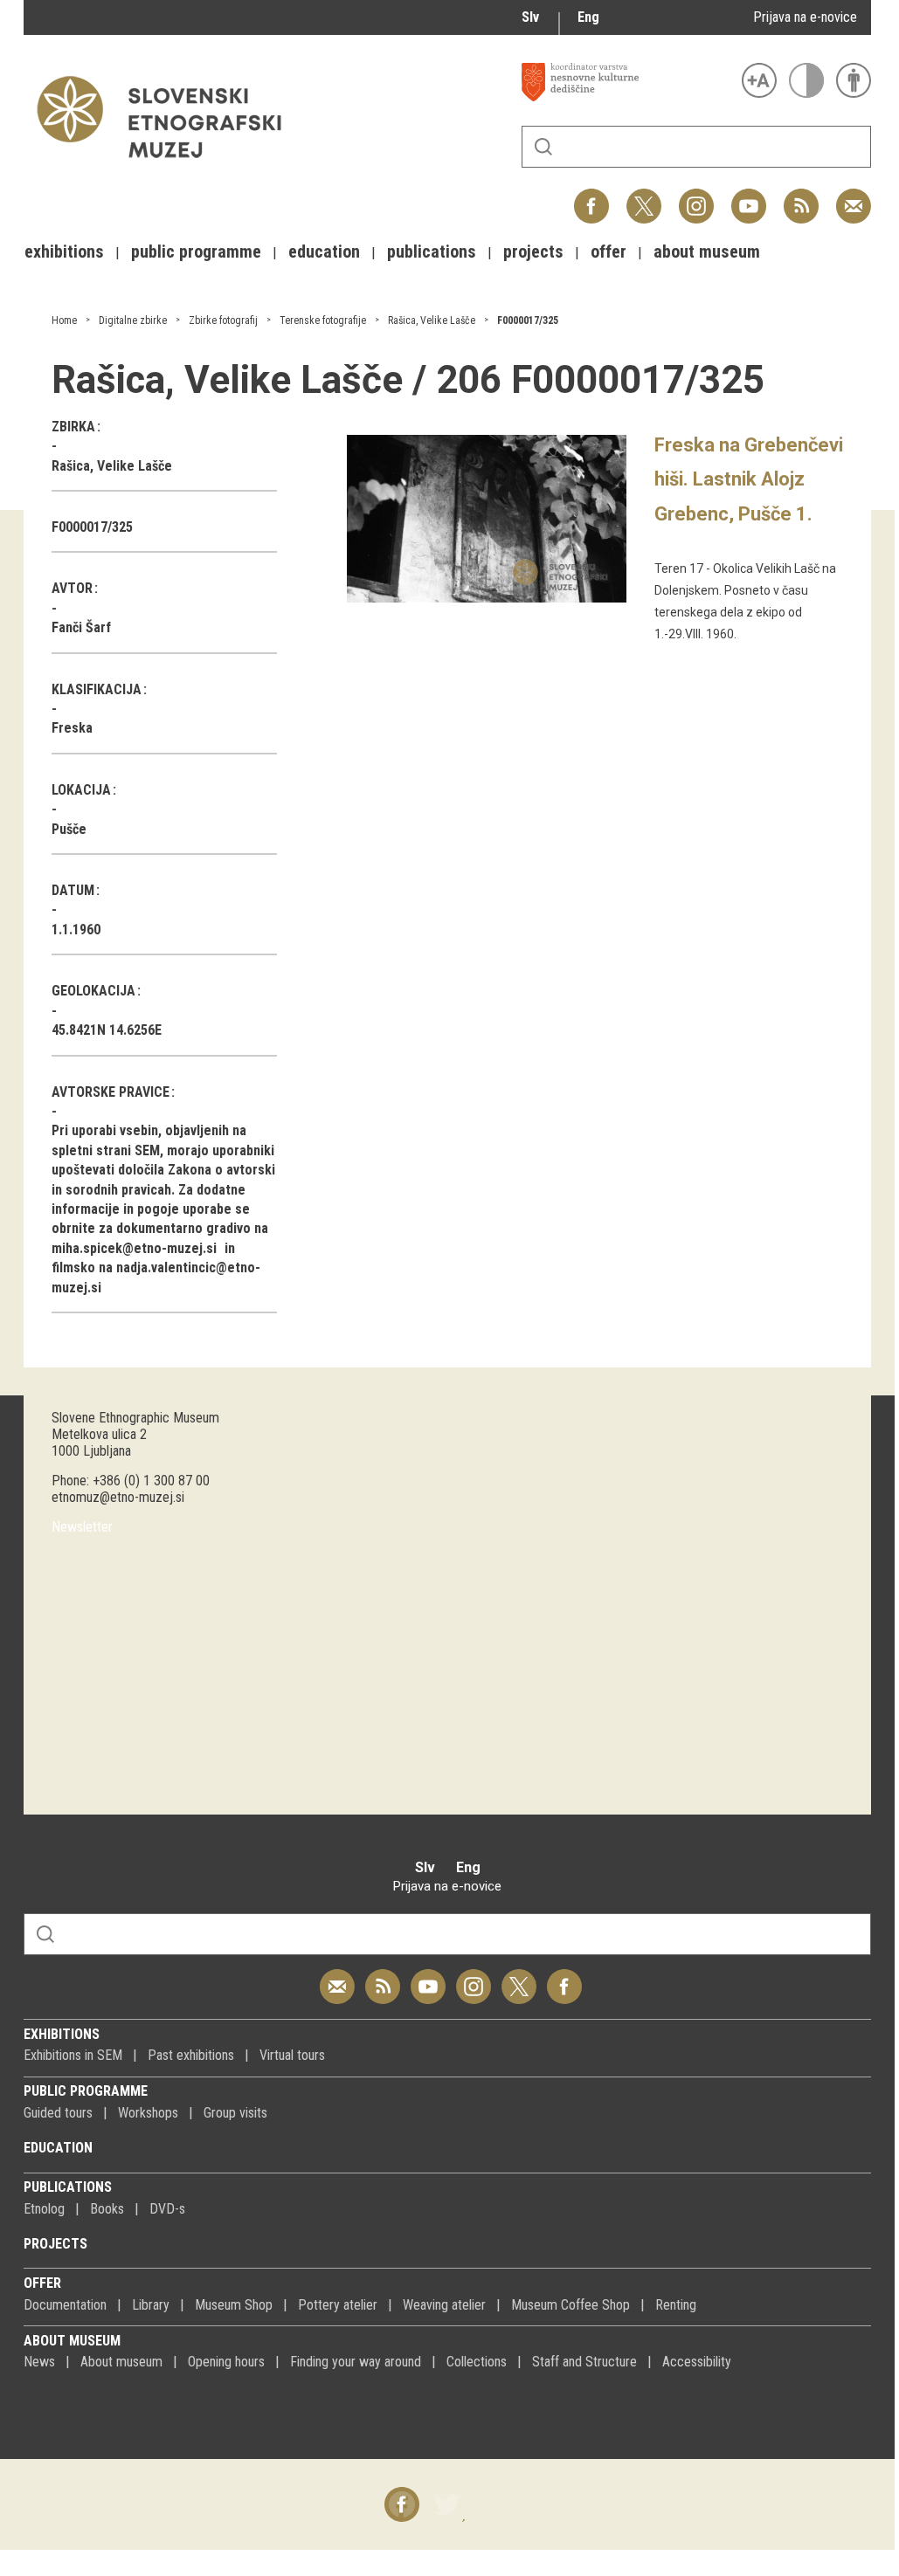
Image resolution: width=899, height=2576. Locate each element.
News (39, 2362)
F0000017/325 (528, 320)
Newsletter (82, 1527)
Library (151, 2305)
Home (64, 320)
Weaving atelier (444, 2305)
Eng (588, 17)
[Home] (168, 166)
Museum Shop (234, 2305)
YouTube (749, 197)
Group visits (235, 2113)
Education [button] (324, 251)
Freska (72, 728)
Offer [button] (609, 251)
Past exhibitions (191, 2055)
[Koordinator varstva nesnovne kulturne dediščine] (627, 82)
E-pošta (854, 197)
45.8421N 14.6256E (107, 1030)
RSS (797, 197)
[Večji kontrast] (806, 80)
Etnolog (44, 2209)
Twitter (644, 197)
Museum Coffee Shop (571, 2305)
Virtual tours (292, 2055)
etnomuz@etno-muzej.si (118, 1497)
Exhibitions (62, 2034)
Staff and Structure (584, 2362)
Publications (68, 2187)
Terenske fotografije (323, 320)
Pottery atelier (338, 2305)
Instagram (696, 197)
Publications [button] (432, 251)
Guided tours (58, 2113)
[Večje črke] (759, 80)
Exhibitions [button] (64, 251)
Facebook (591, 197)
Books (107, 2209)
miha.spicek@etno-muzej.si (134, 1248)
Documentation (65, 2305)
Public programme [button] (196, 251)
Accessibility (697, 2362)
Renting (676, 2305)
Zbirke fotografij (223, 320)
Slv (530, 17)
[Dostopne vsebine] (854, 80)
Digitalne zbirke (133, 320)
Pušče (69, 829)
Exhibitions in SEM (73, 2055)
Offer (42, 2283)
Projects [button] (533, 251)
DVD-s (167, 2209)
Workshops (148, 2113)
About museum (72, 2341)
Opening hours (226, 2362)
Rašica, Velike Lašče (432, 320)
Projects (55, 2244)
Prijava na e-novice (805, 17)
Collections (477, 2362)
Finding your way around (356, 2362)
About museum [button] (707, 251)
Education (58, 2148)
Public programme (86, 2091)
